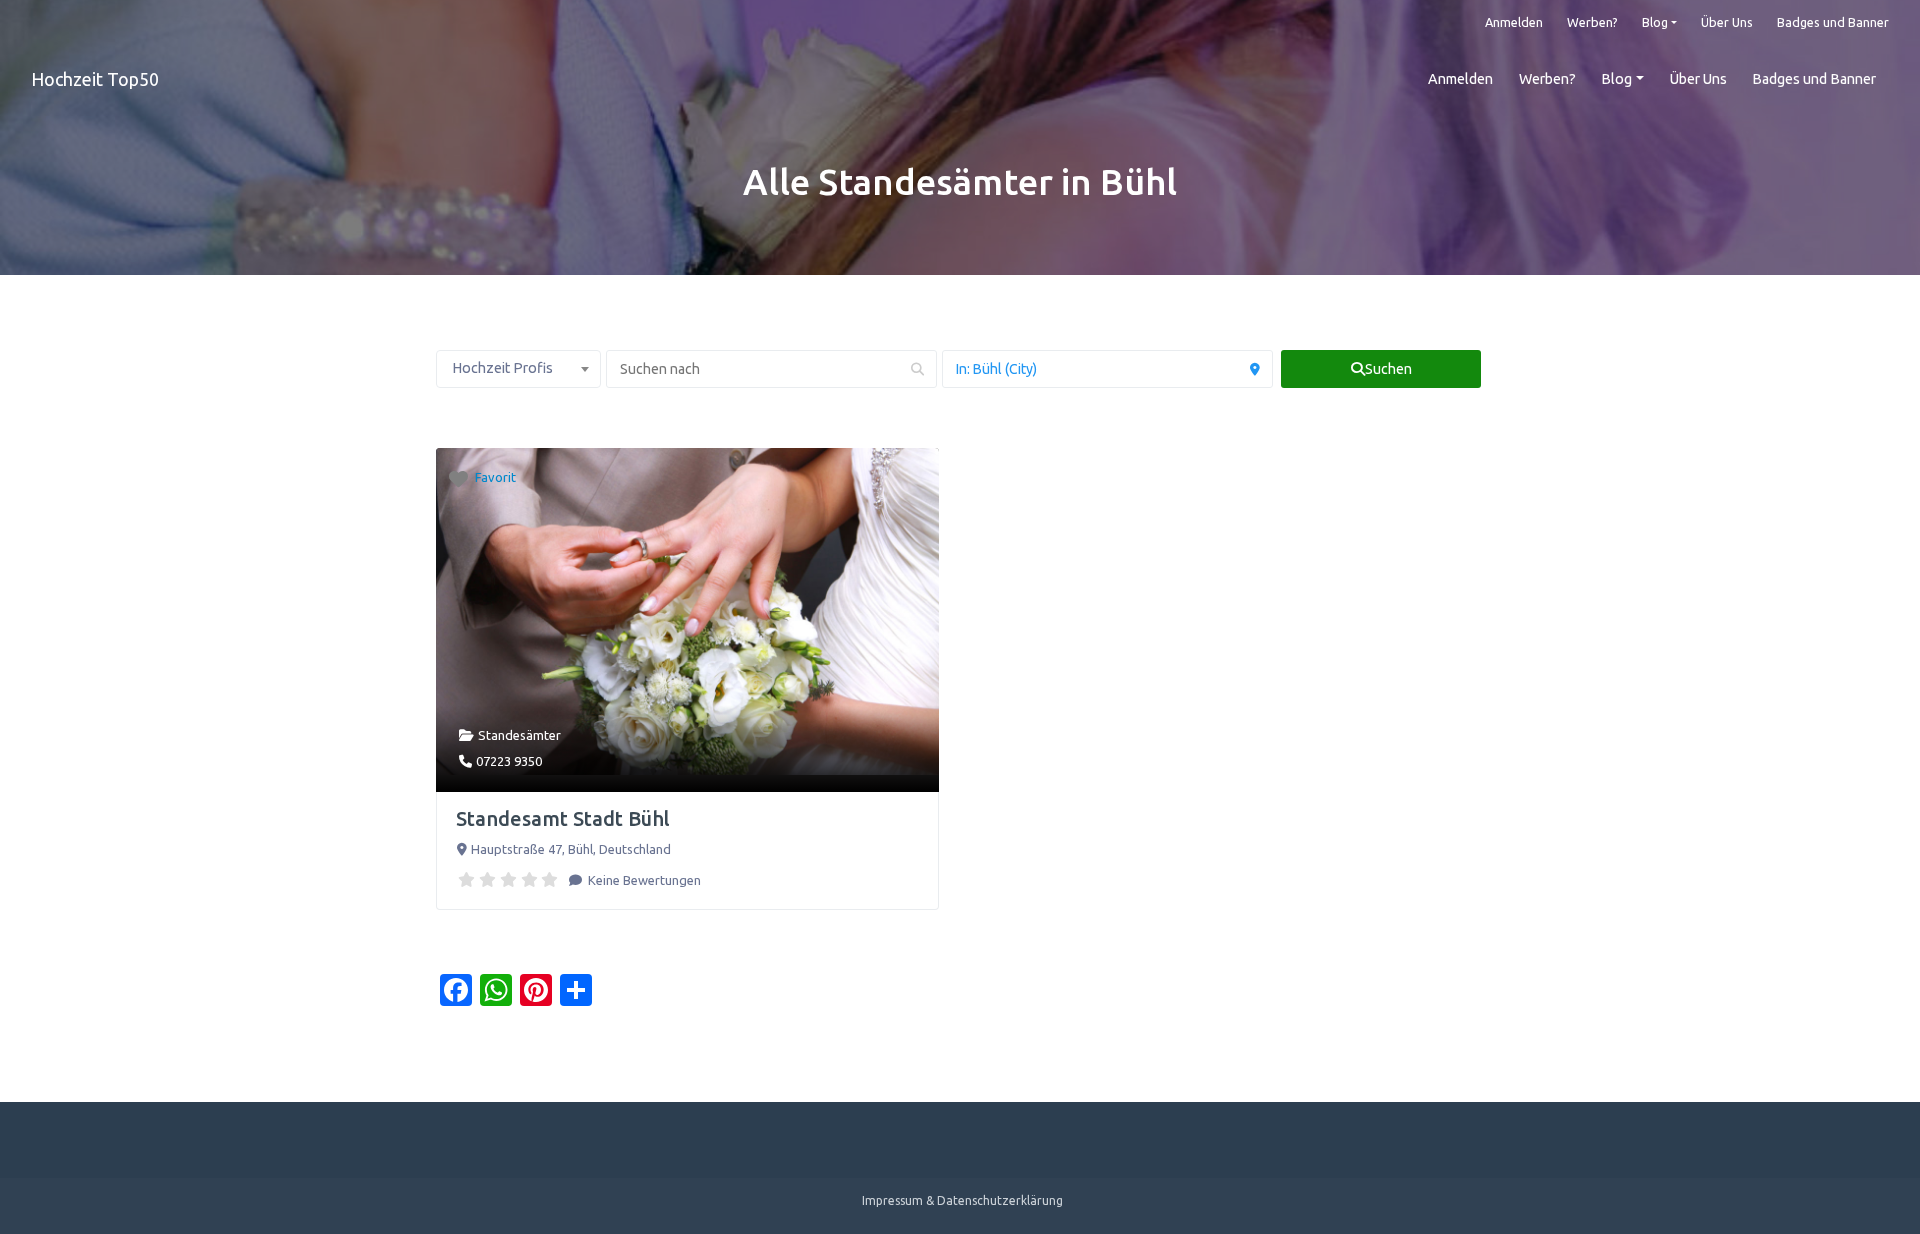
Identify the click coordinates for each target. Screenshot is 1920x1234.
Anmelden (1514, 22)
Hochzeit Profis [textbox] (502, 368)
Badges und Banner (1833, 22)
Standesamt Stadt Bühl (563, 818)
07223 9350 (509, 761)
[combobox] (518, 369)
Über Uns (1727, 22)
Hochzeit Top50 (95, 79)
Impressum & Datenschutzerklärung (962, 1200)
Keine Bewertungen (643, 880)
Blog (1655, 22)
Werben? (1592, 22)
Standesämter (519, 735)
